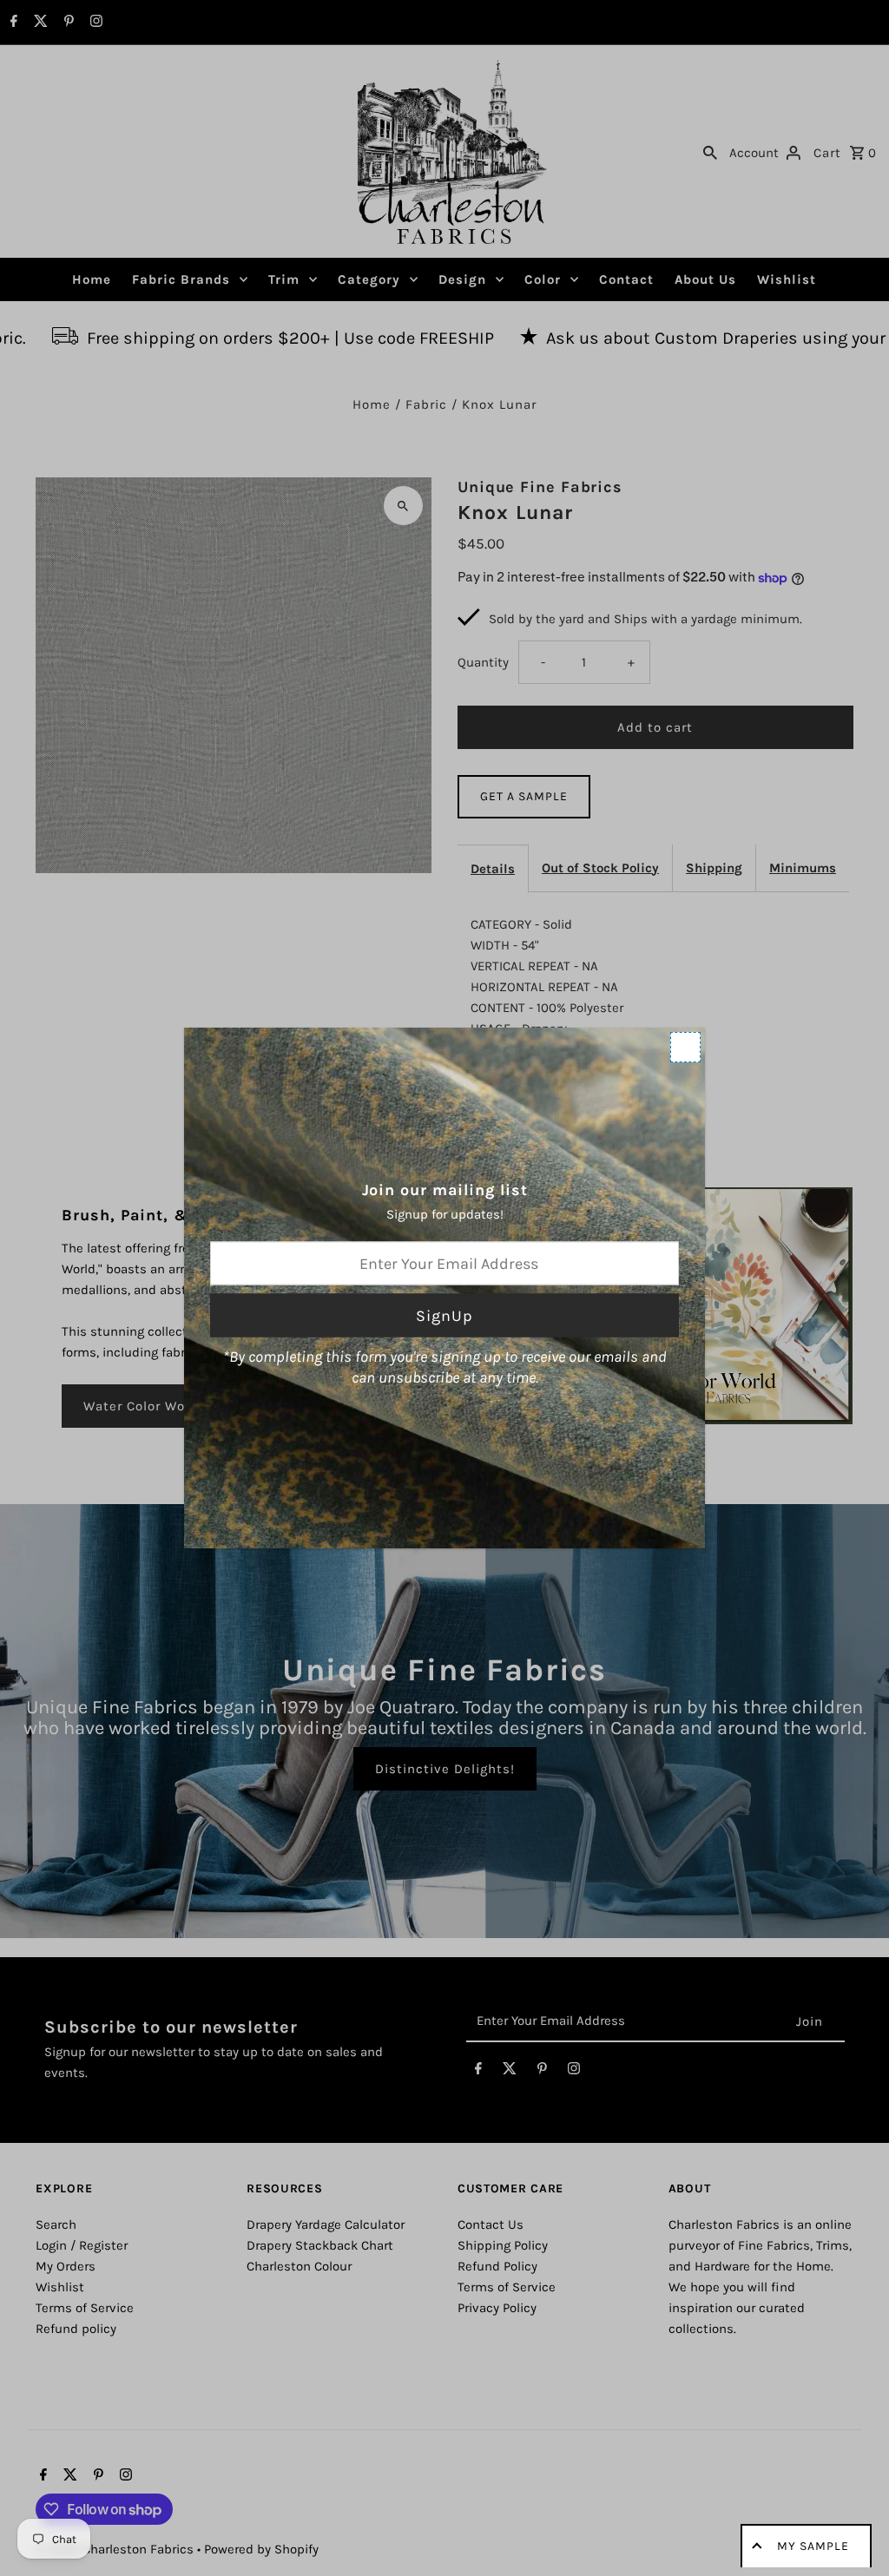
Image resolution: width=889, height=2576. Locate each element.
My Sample (813, 2546)
